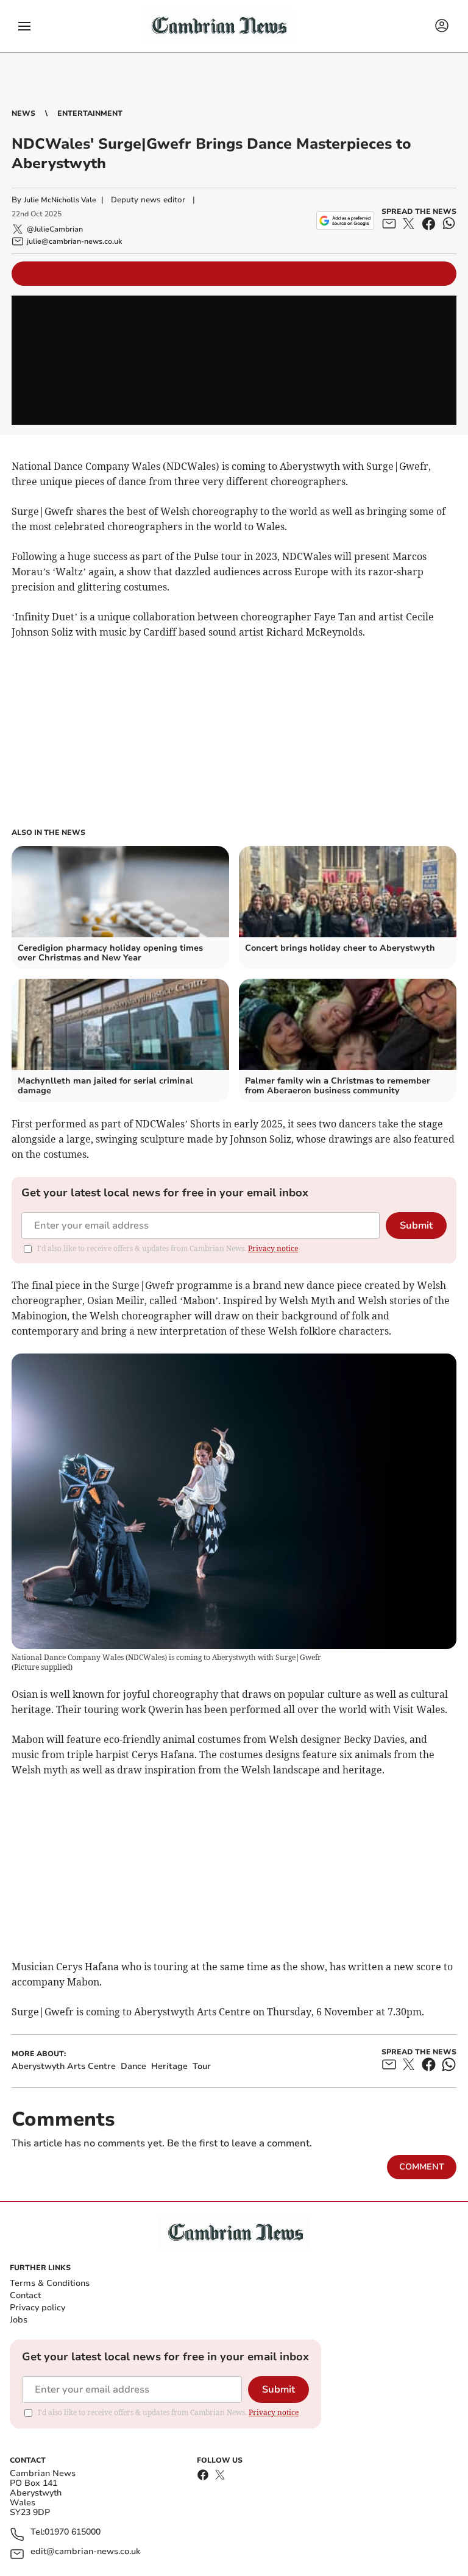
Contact (25, 2295)
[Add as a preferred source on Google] (345, 221)
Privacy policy (37, 2308)
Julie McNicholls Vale (60, 200)
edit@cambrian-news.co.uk (85, 2552)
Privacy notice (273, 1248)
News (23, 113)
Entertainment (90, 113)
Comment (422, 2167)
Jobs (19, 2320)
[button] (24, 26)
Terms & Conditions (50, 2283)
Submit (416, 1226)
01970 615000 (73, 2532)
